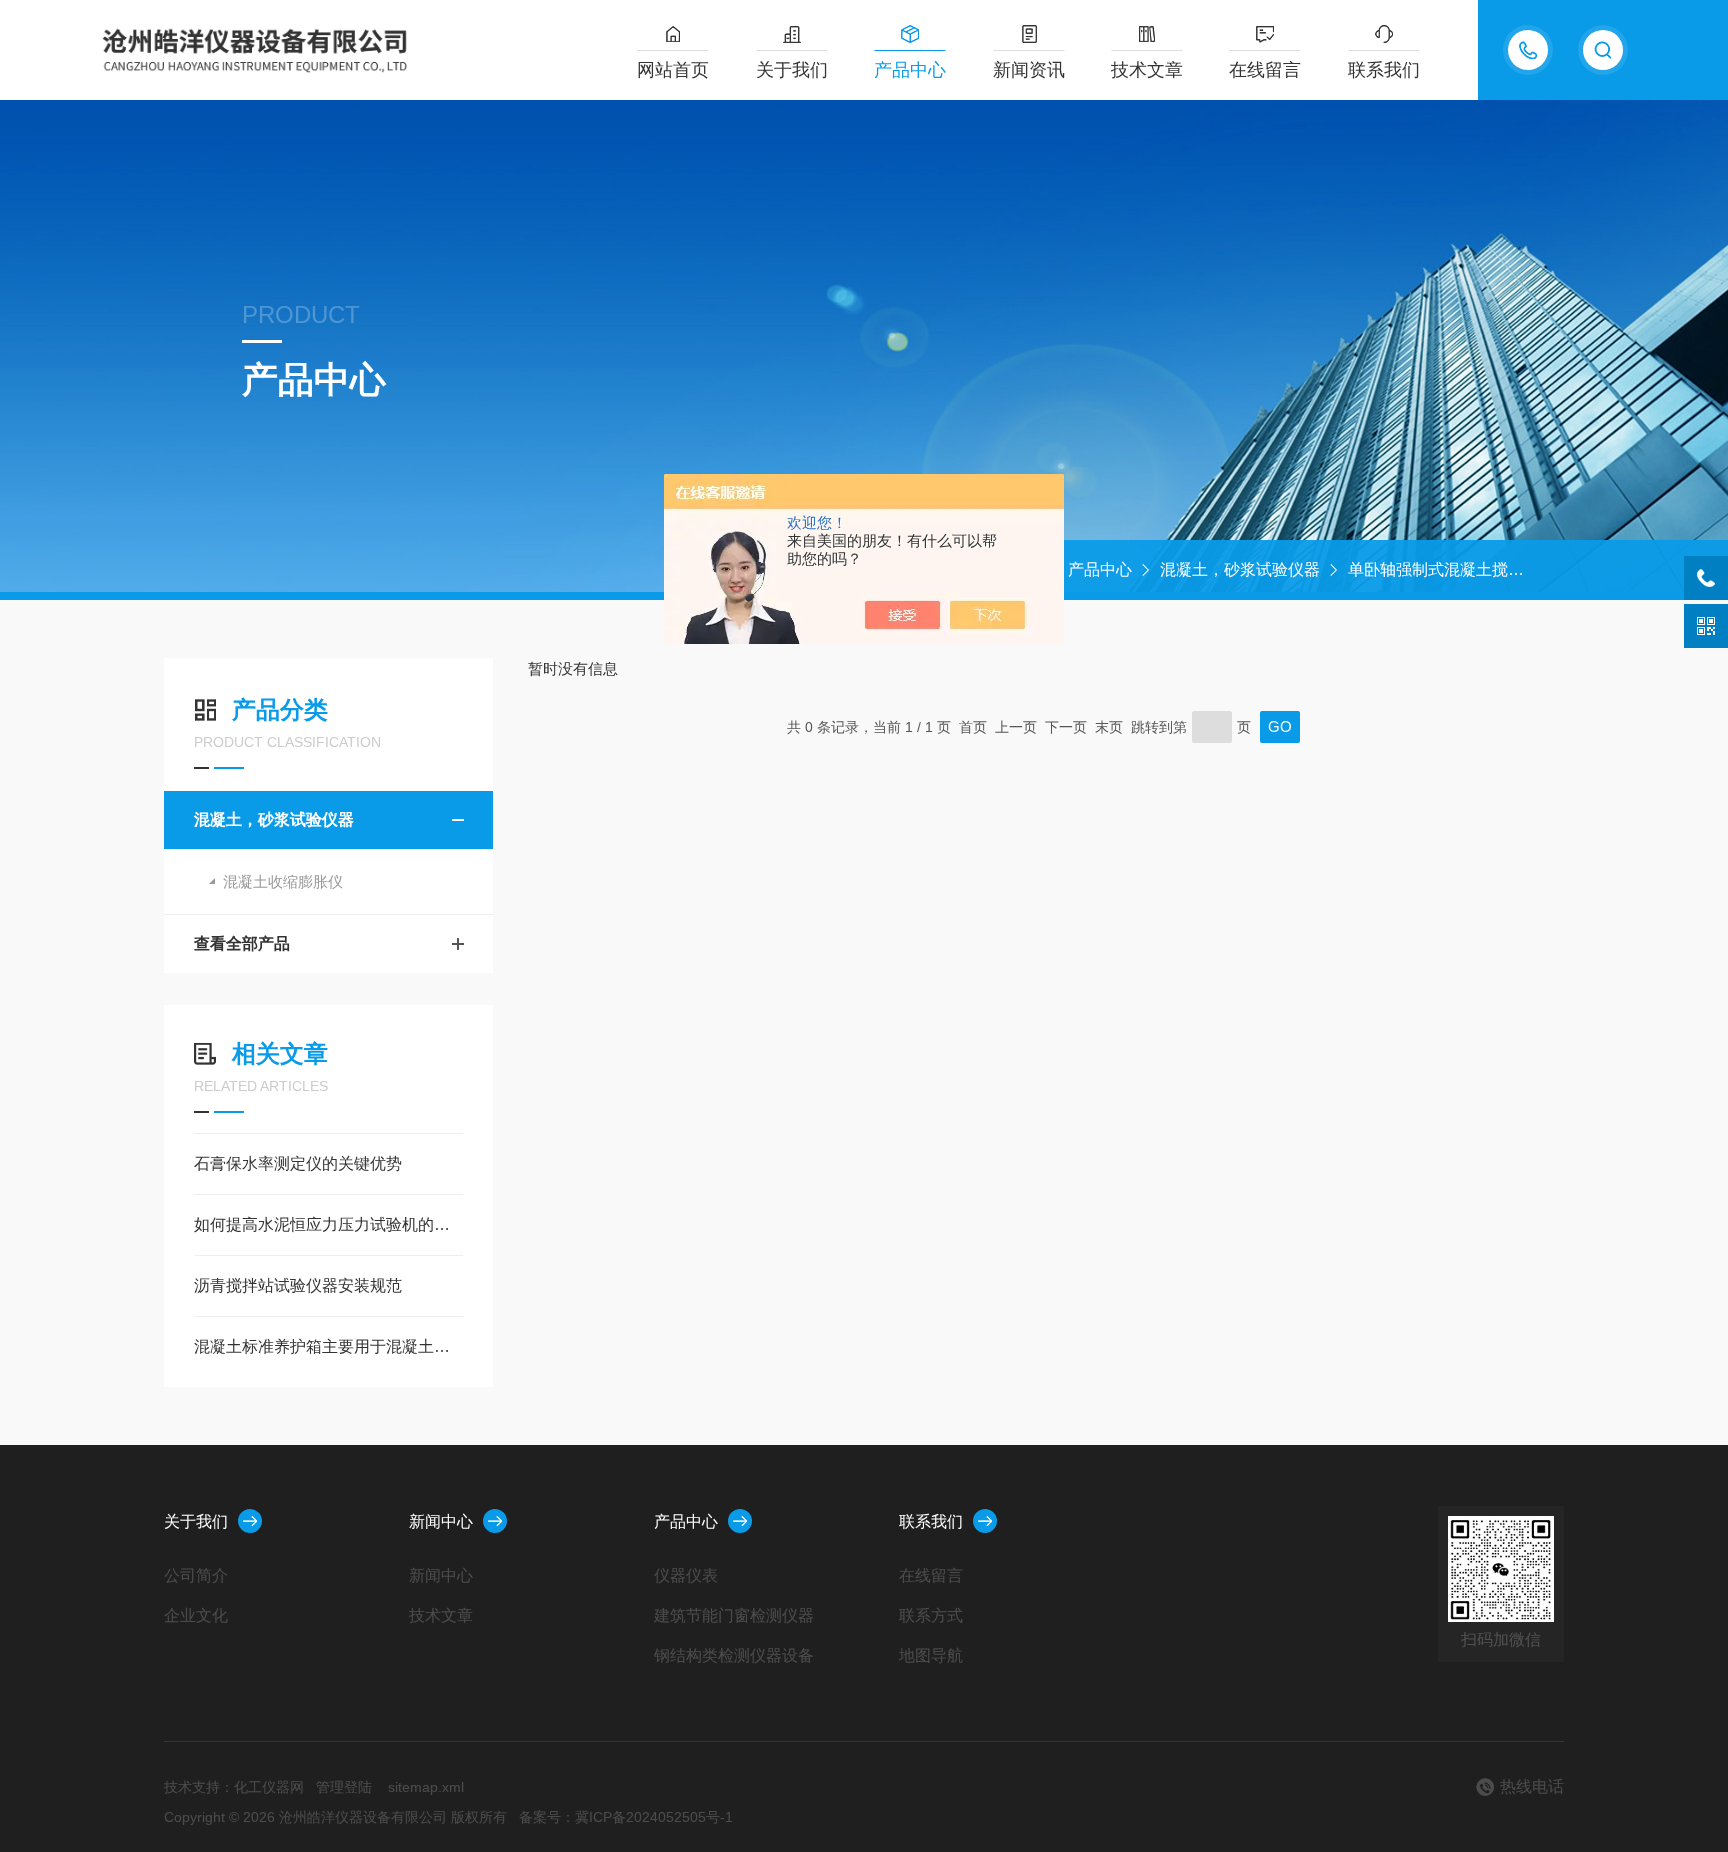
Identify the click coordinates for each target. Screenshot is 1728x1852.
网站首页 (673, 70)
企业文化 (196, 1615)
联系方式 (931, 1615)
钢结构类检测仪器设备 (734, 1655)
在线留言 (1265, 70)
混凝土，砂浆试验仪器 (1240, 569)
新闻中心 (441, 1521)
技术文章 (1147, 70)
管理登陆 (344, 1787)
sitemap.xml (426, 1787)
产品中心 (910, 70)
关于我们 (792, 70)
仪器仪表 (686, 1575)
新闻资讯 (1029, 70)
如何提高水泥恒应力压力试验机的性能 (328, 1224)
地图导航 (931, 1655)
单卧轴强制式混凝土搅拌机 (1444, 569)
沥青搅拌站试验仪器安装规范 (298, 1285)
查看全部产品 (242, 943)
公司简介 (196, 1575)
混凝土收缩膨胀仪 (283, 881)
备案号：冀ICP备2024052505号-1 (626, 1817)
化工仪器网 (269, 1787)
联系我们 (1384, 70)
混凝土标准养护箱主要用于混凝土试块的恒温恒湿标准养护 (328, 1346)
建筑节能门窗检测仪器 (734, 1615)
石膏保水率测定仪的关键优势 (298, 1163)
